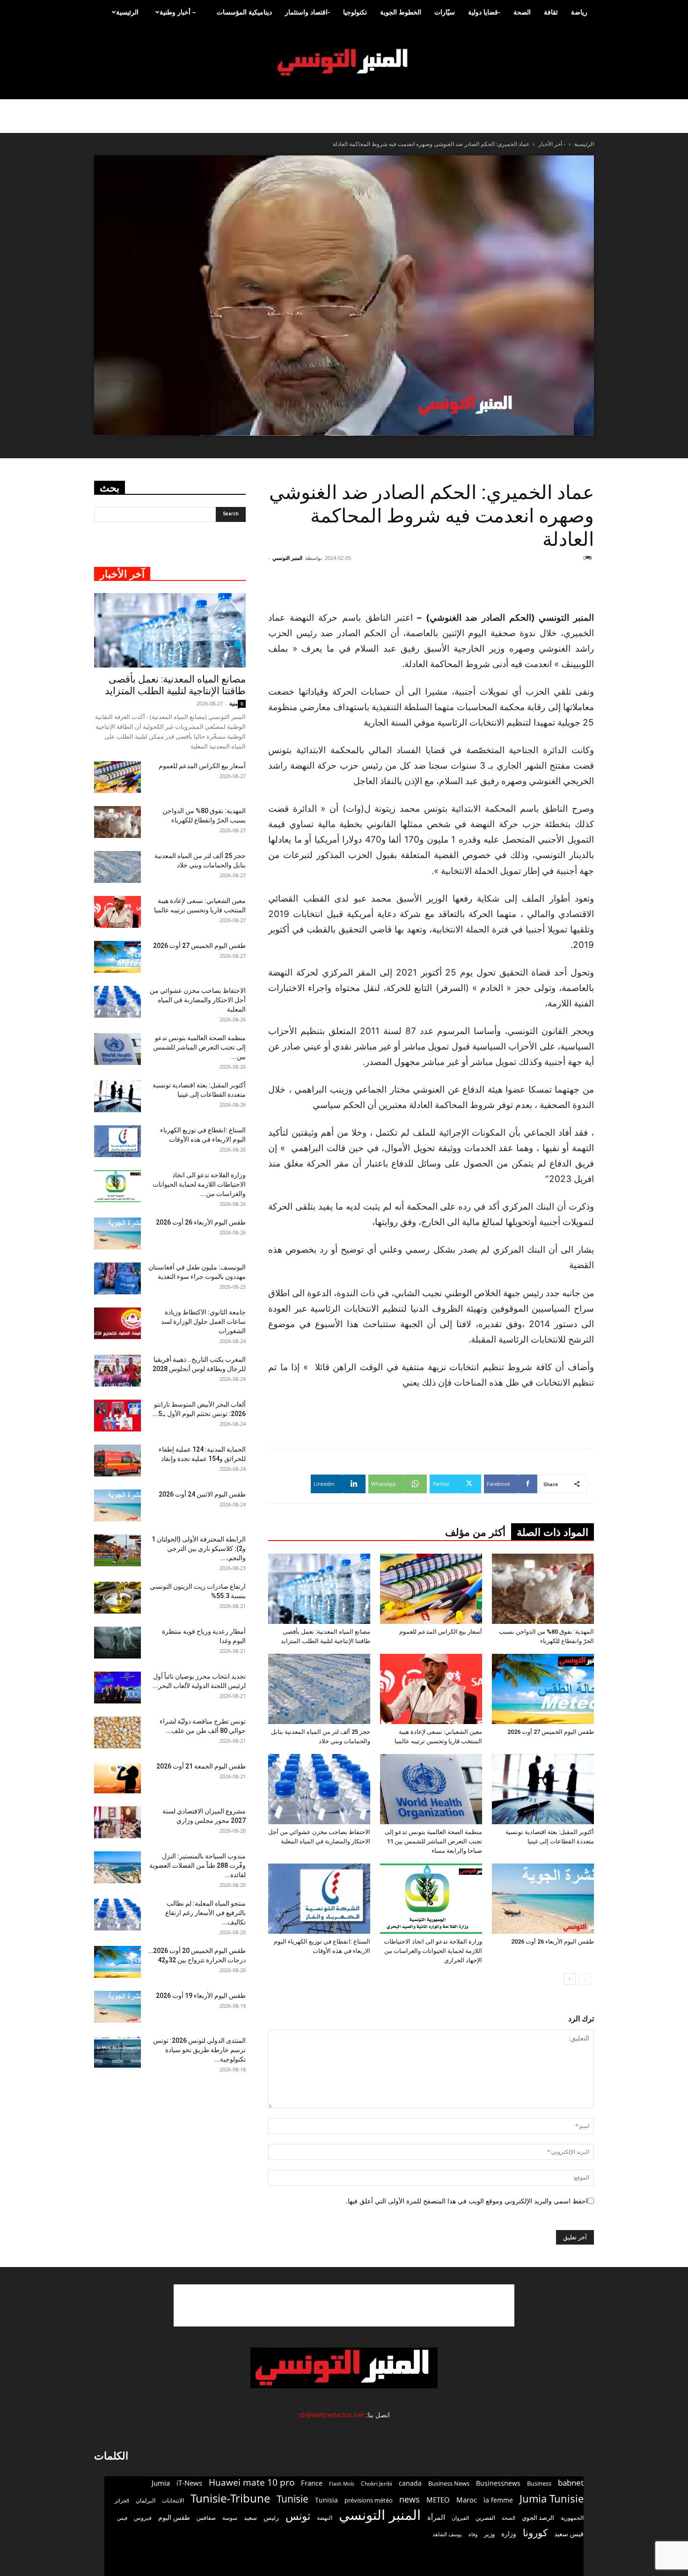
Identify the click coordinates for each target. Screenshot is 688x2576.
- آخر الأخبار (552, 144)
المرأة (436, 2517)
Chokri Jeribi (377, 2483)
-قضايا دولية (484, 12)
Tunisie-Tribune (230, 2498)
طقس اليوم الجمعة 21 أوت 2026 (201, 1766)
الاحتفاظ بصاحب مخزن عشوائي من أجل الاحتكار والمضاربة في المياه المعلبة (198, 1000)
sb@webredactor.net (331, 2415)
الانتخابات (173, 2500)
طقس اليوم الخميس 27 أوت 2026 (551, 1732)
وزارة (509, 2534)
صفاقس (206, 2518)
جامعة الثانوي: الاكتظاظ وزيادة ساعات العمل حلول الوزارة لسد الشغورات (203, 1321)
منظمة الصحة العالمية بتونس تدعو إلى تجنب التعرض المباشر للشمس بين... (199, 1047)
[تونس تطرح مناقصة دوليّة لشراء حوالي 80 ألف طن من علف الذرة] (117, 1733)
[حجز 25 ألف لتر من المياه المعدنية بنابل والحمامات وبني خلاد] (319, 1689)
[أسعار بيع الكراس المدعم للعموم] (431, 1589)
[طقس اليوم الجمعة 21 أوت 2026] (117, 1778)
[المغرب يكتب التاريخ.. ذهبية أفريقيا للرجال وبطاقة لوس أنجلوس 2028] (117, 1371)
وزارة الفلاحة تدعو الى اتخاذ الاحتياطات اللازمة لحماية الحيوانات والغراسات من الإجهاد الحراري (433, 1951)
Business (539, 2483)
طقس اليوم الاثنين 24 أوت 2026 (202, 1494)
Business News (449, 2483)
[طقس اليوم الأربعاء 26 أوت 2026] (543, 1899)
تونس (298, 2516)
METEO (438, 2500)
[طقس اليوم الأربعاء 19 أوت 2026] (117, 2007)
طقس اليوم (174, 2517)
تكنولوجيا (355, 12)
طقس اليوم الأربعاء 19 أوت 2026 (201, 1996)
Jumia (161, 2483)
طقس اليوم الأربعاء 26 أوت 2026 (553, 1941)
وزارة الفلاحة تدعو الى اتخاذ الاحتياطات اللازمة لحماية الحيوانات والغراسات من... (199, 1184)
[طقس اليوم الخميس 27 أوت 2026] (543, 1689)
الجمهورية (572, 2518)
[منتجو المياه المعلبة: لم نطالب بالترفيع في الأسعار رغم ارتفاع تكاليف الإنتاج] (117, 1915)
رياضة (579, 12)
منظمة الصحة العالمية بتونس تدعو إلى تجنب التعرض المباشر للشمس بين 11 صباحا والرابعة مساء (433, 1841)
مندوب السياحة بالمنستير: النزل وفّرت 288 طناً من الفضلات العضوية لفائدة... (198, 1865)
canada (410, 2483)
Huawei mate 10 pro (252, 2483)
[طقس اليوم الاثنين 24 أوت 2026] (117, 1506)
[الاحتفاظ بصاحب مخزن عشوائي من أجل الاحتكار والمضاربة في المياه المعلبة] (319, 1789)
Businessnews (498, 2483)
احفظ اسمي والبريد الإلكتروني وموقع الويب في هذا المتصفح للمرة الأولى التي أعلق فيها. (467, 2201)
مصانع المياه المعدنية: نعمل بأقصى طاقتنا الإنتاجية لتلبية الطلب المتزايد (175, 685)
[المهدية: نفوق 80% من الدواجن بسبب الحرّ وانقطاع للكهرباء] (543, 1589)
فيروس (143, 2517)
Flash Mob (342, 2484)
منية (234, 703)
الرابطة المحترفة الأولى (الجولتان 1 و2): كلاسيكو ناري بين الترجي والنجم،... (199, 1549)
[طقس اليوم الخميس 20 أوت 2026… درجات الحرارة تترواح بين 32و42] (117, 1962)
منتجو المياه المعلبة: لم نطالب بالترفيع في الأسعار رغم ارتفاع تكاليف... (205, 1913)
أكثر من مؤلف (475, 1532)
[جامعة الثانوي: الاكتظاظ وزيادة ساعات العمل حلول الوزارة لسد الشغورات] (117, 1324)
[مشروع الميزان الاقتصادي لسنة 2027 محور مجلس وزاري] (117, 1823)
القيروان (460, 2518)
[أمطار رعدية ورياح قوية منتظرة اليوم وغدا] (117, 1643)
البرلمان (146, 2500)
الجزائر (122, 2500)
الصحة (522, 12)
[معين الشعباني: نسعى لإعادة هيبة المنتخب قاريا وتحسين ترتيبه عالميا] (431, 1689)
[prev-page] (585, 1979)
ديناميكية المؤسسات (244, 12)
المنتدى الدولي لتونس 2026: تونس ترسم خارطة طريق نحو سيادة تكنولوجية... (199, 2050)
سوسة (230, 2517)
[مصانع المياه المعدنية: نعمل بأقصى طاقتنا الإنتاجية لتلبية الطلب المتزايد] (319, 1589)
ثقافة (551, 12)
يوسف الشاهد (447, 2534)
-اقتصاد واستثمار (307, 12)
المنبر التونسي (287, 558)
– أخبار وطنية (178, 12)
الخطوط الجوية (401, 12)
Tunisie (293, 2499)
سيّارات (445, 12)
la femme (498, 2500)
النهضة (325, 2518)
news (410, 2499)
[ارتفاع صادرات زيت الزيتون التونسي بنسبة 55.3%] (117, 1598)
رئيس (271, 2517)
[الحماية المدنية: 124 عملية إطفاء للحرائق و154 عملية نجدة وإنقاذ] (117, 1461)
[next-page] (570, 1979)
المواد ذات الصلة (553, 1532)
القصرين (485, 2517)
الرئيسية (127, 12)
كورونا (535, 2533)
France (312, 2483)
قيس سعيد (569, 2534)
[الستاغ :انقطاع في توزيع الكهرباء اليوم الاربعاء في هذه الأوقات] (319, 1899)
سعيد (250, 2517)
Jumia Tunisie (552, 2499)
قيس (122, 2518)
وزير (489, 2534)
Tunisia (326, 2500)
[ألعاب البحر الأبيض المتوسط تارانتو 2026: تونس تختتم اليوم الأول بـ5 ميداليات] (117, 1416)
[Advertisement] (538, 586)
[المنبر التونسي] (344, 62)
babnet (571, 2483)
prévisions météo (369, 2500)
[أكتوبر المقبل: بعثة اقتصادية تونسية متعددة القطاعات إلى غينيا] (543, 1789)
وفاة (473, 2534)
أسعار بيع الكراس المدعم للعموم (441, 1632)
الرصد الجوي (538, 2517)
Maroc (467, 2500)
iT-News (189, 2483)
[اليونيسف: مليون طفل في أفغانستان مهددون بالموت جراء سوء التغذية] (117, 1279)
